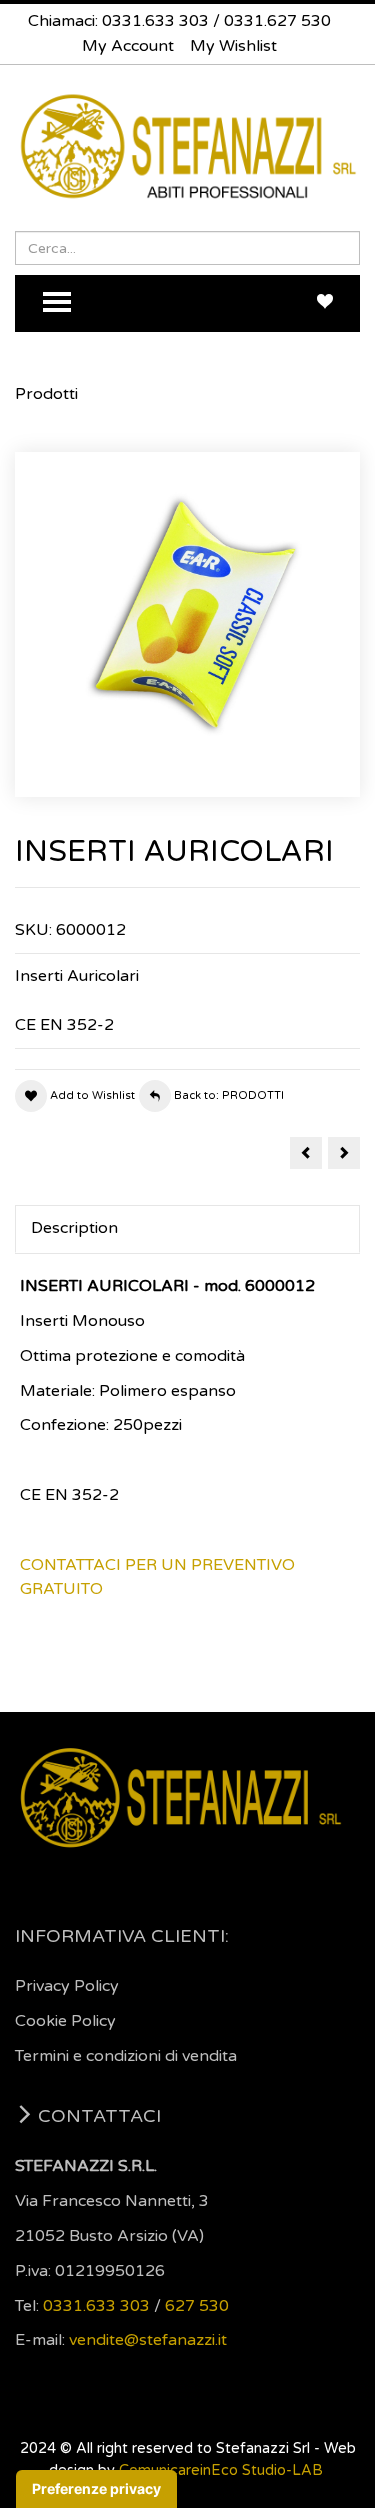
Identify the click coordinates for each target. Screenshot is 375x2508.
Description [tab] (74, 1228)
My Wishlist (233, 46)
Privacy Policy (67, 1986)
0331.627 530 (277, 21)
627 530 (197, 2306)
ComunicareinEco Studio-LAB (221, 2470)
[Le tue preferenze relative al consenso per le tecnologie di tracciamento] (96, 2489)
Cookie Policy (65, 2021)
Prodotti (46, 394)
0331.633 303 (155, 21)
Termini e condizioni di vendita (126, 2056)
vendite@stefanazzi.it (148, 2340)
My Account (128, 46)
